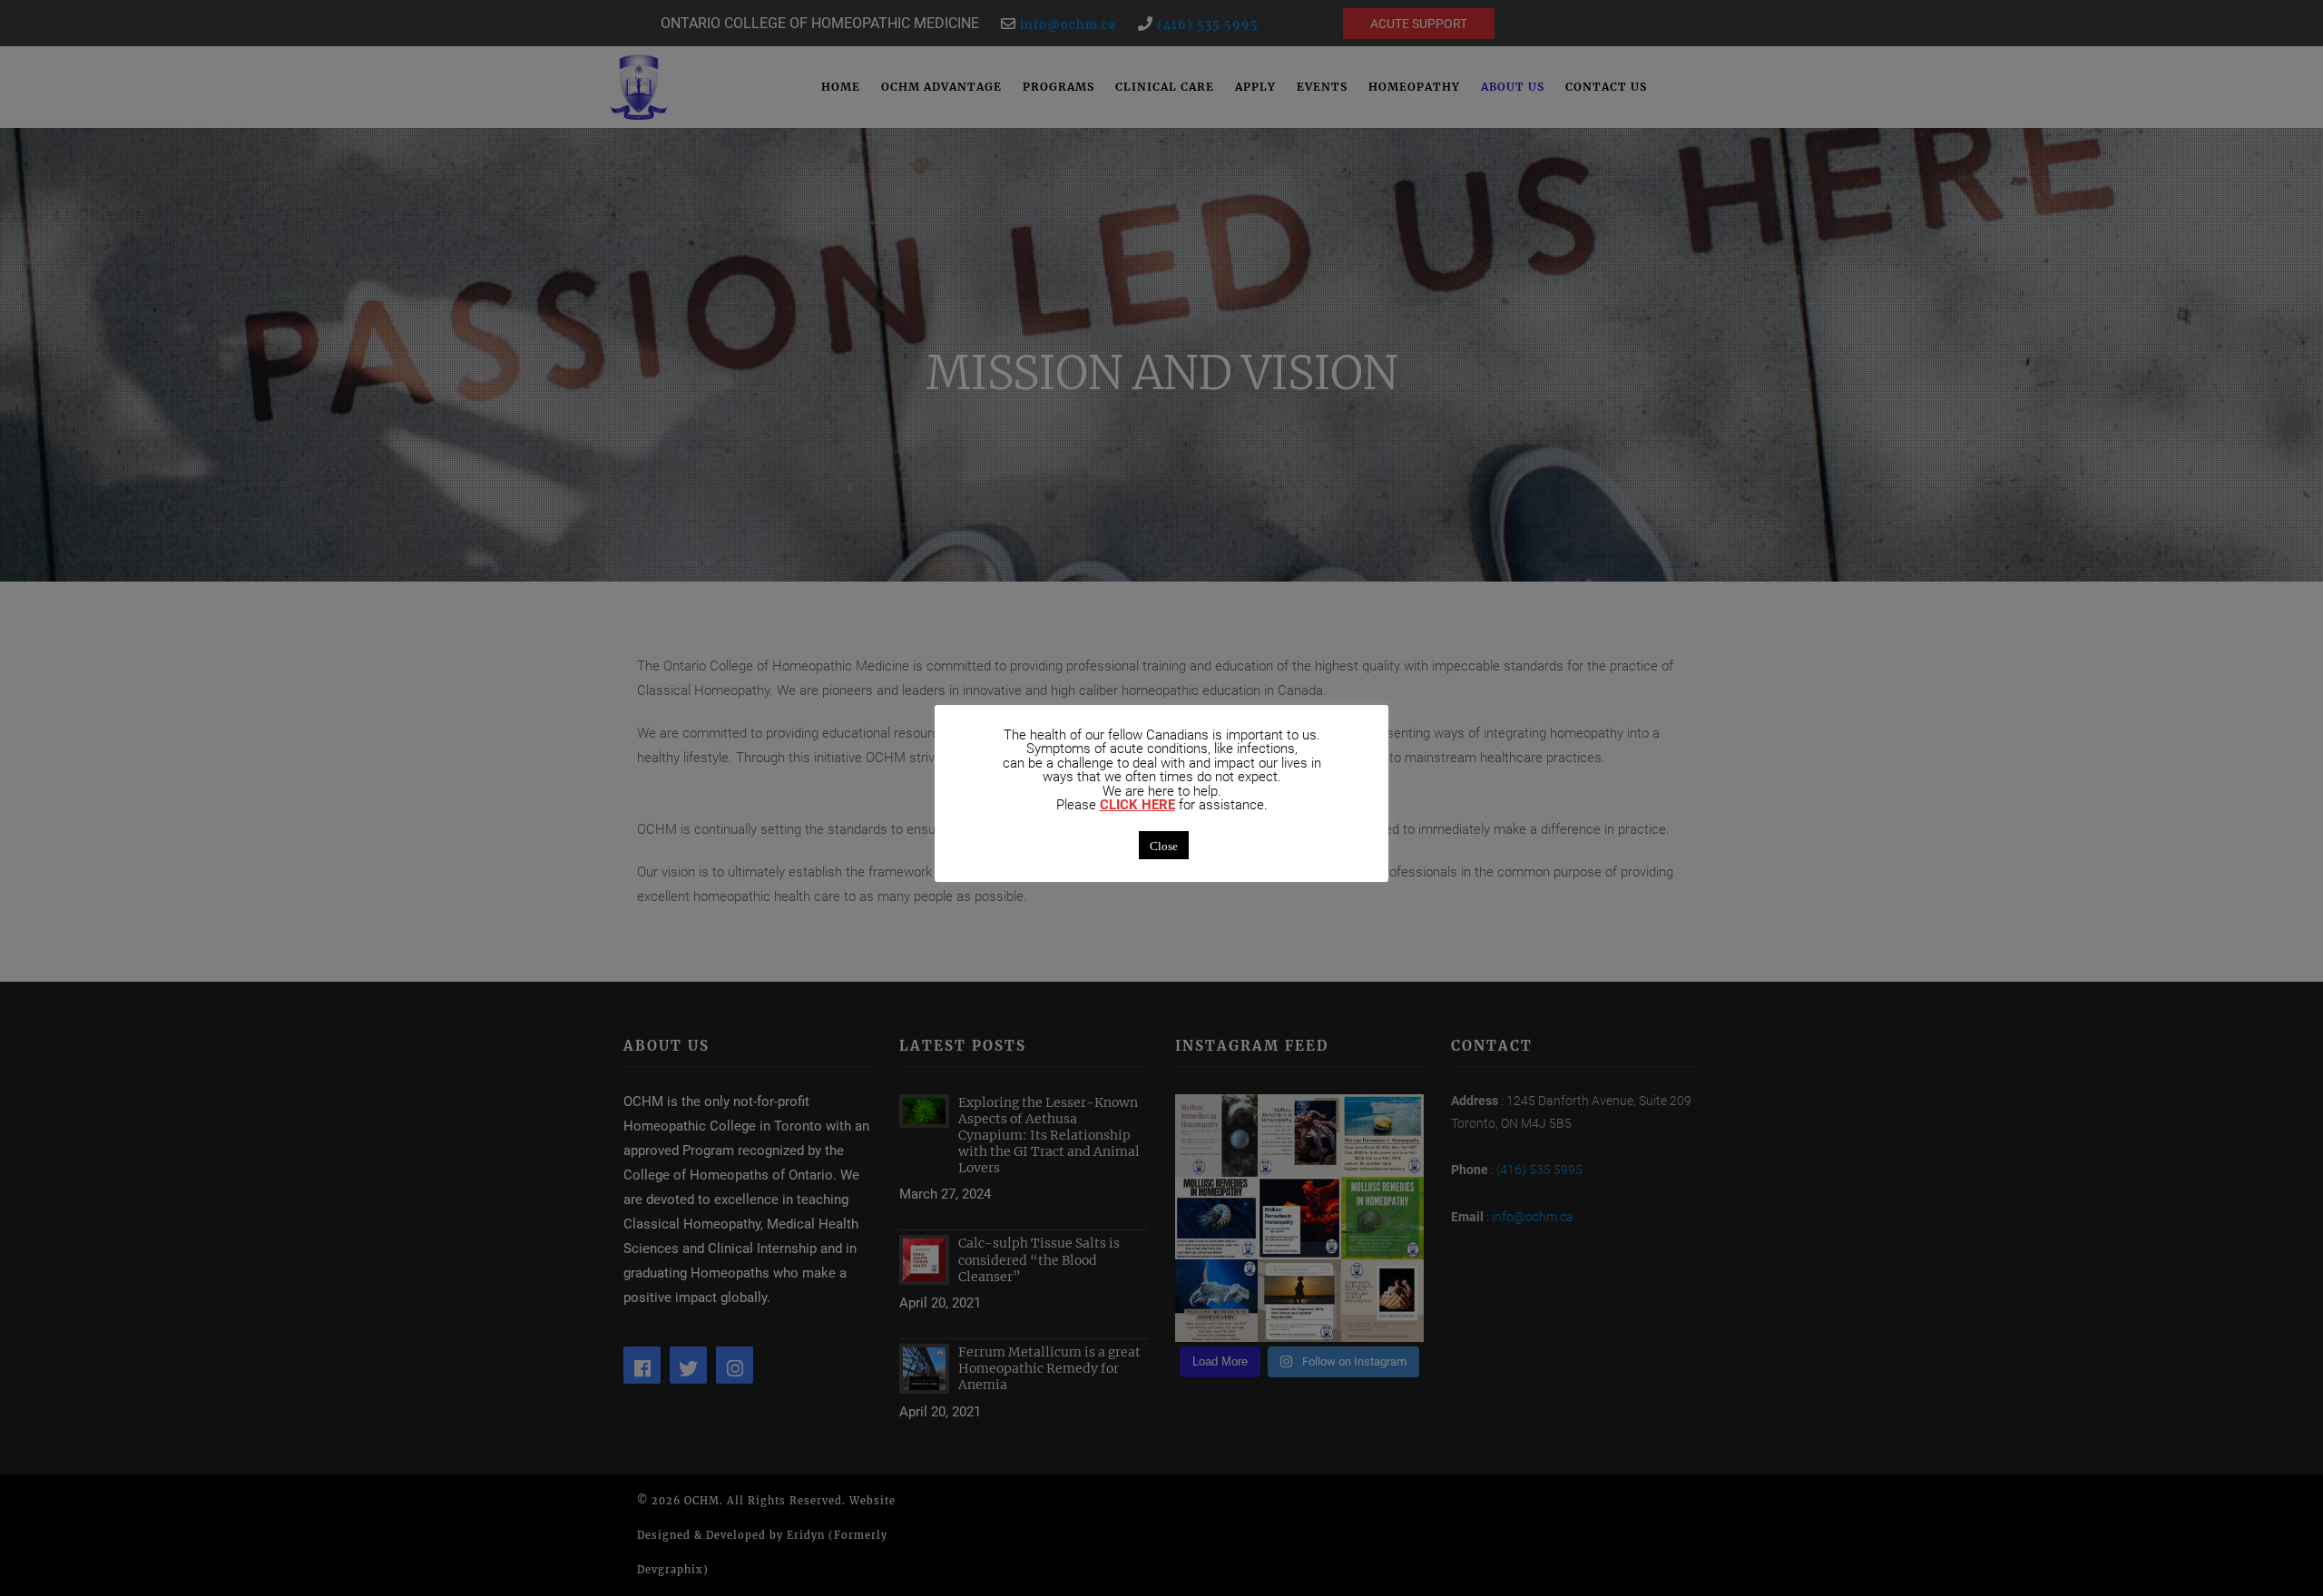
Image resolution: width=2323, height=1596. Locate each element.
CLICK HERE (1137, 805)
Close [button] (1164, 845)
